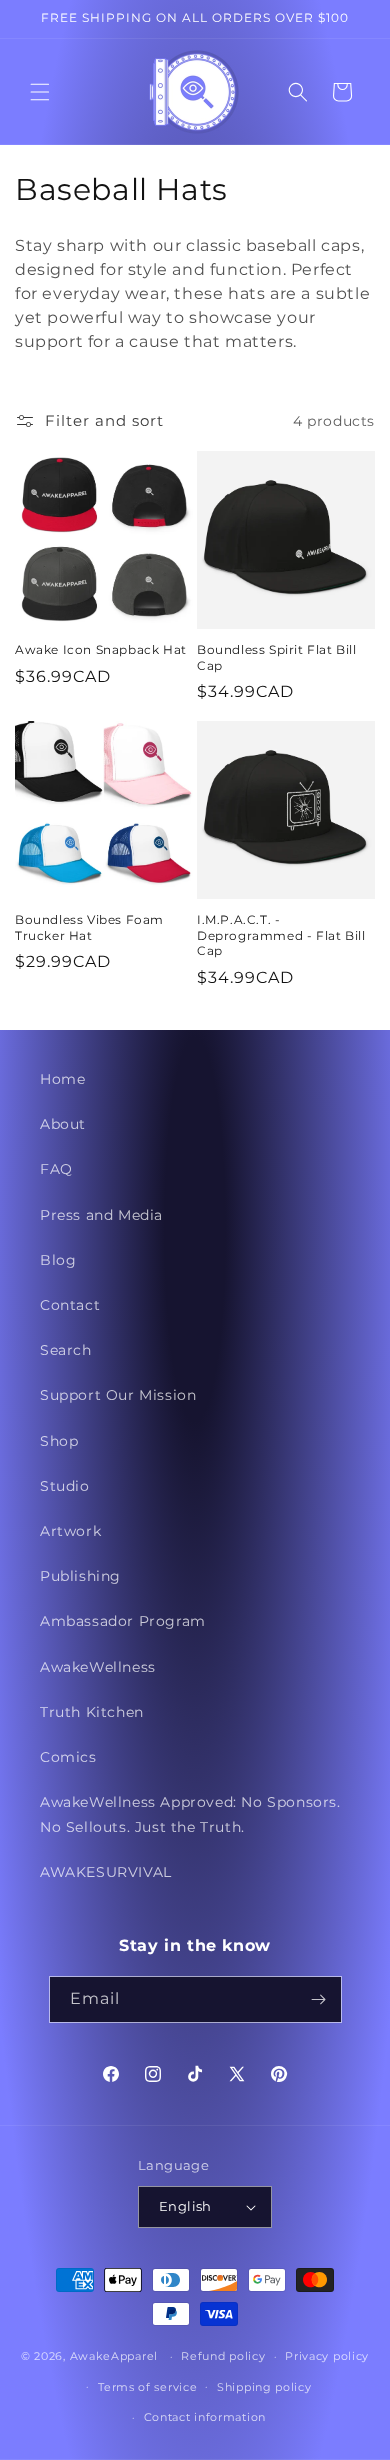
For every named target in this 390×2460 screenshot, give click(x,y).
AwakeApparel (114, 2356)
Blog (58, 1260)
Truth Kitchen (92, 1712)
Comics (68, 1757)
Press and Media (101, 1215)
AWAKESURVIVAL (106, 1872)
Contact (70, 1305)
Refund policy (223, 2356)
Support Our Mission (118, 1395)
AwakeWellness (98, 1667)
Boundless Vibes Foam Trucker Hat (89, 927)
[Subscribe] (319, 1999)
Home (62, 1079)
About (63, 1124)
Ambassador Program (123, 1621)
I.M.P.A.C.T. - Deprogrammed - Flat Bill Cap (281, 935)
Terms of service (147, 2387)
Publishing (80, 1576)
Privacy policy (327, 2356)
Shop (59, 1441)
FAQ (56, 1169)
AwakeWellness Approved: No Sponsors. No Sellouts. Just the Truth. (190, 1814)
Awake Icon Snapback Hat (101, 649)
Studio (65, 1486)
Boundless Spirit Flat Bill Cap (277, 657)
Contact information (205, 2417)
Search (66, 1350)
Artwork (70, 1531)
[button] (40, 92)
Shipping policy (264, 2387)
